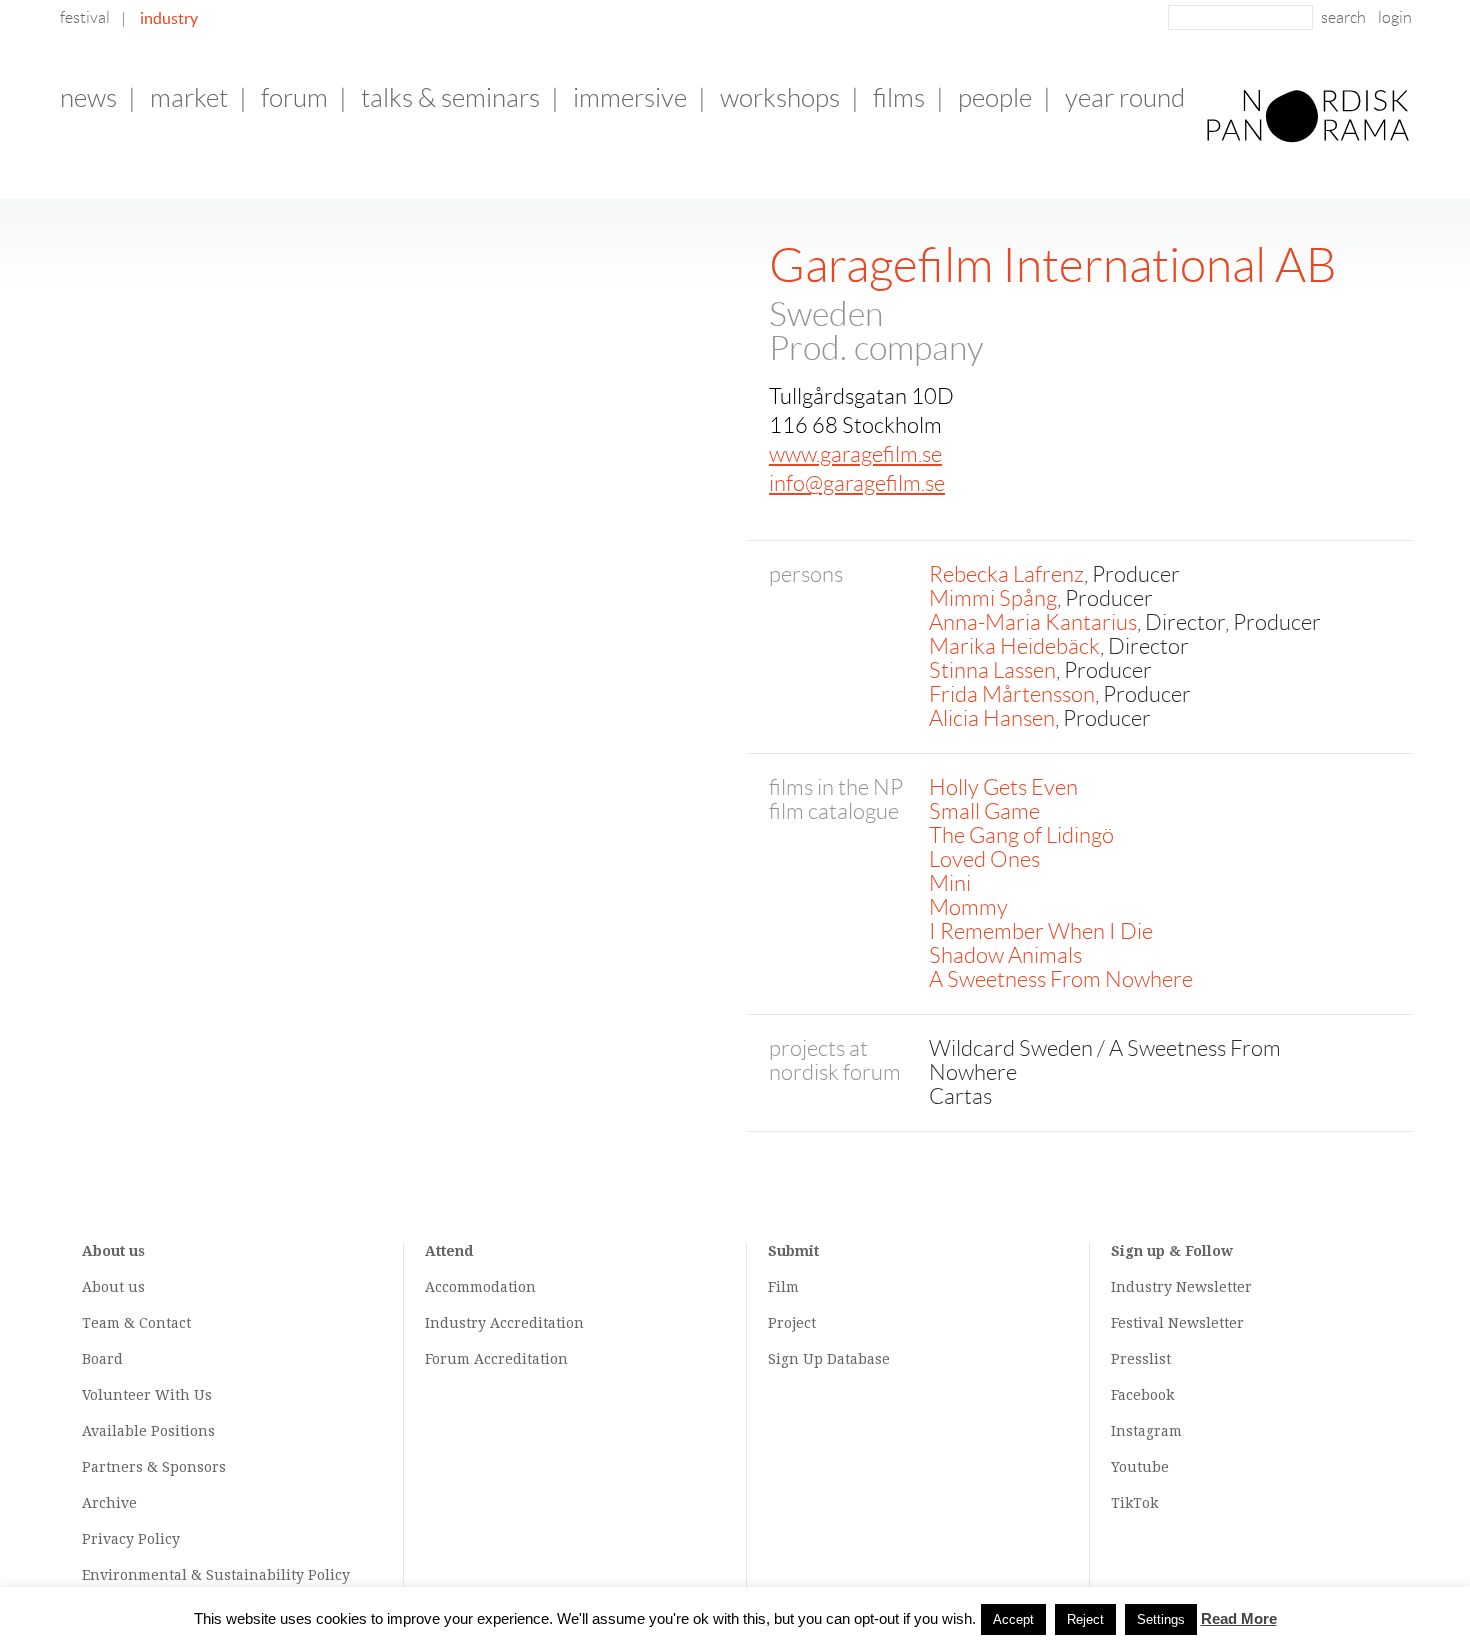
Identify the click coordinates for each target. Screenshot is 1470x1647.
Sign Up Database (829, 1359)
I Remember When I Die (1041, 931)
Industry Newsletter (1181, 1287)
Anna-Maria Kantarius (1033, 622)
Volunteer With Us (147, 1395)
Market (189, 98)
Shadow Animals (1005, 955)
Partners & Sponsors (154, 1467)
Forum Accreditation (496, 1359)
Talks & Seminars (450, 98)
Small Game (984, 811)
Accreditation (537, 1323)
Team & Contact (136, 1323)
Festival (85, 17)
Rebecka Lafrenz (1006, 574)
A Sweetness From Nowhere (1061, 979)
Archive (109, 1503)
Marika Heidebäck (1014, 646)
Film (783, 1287)
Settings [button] (1161, 1619)
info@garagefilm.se (857, 483)
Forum (294, 98)
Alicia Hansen (992, 718)
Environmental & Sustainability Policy (216, 1575)
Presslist (1141, 1359)
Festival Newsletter (1177, 1323)
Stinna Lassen (992, 670)
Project (792, 1323)
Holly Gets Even (1003, 787)
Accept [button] (1013, 1619)
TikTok (1134, 1503)
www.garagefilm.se (855, 454)
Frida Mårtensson (1012, 694)
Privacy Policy (131, 1539)
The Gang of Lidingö (1021, 835)
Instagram (1146, 1431)
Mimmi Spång (993, 598)
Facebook (1142, 1395)
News (88, 98)
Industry (169, 18)
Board (102, 1359)
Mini (950, 883)
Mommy (968, 907)
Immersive (630, 98)
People (995, 98)
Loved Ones (984, 859)
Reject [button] (1085, 1619)
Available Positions (148, 1431)
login (1395, 17)
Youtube (1140, 1467)
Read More (1239, 1618)
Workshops (780, 98)
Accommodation (480, 1287)
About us (113, 1287)
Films (899, 98)
